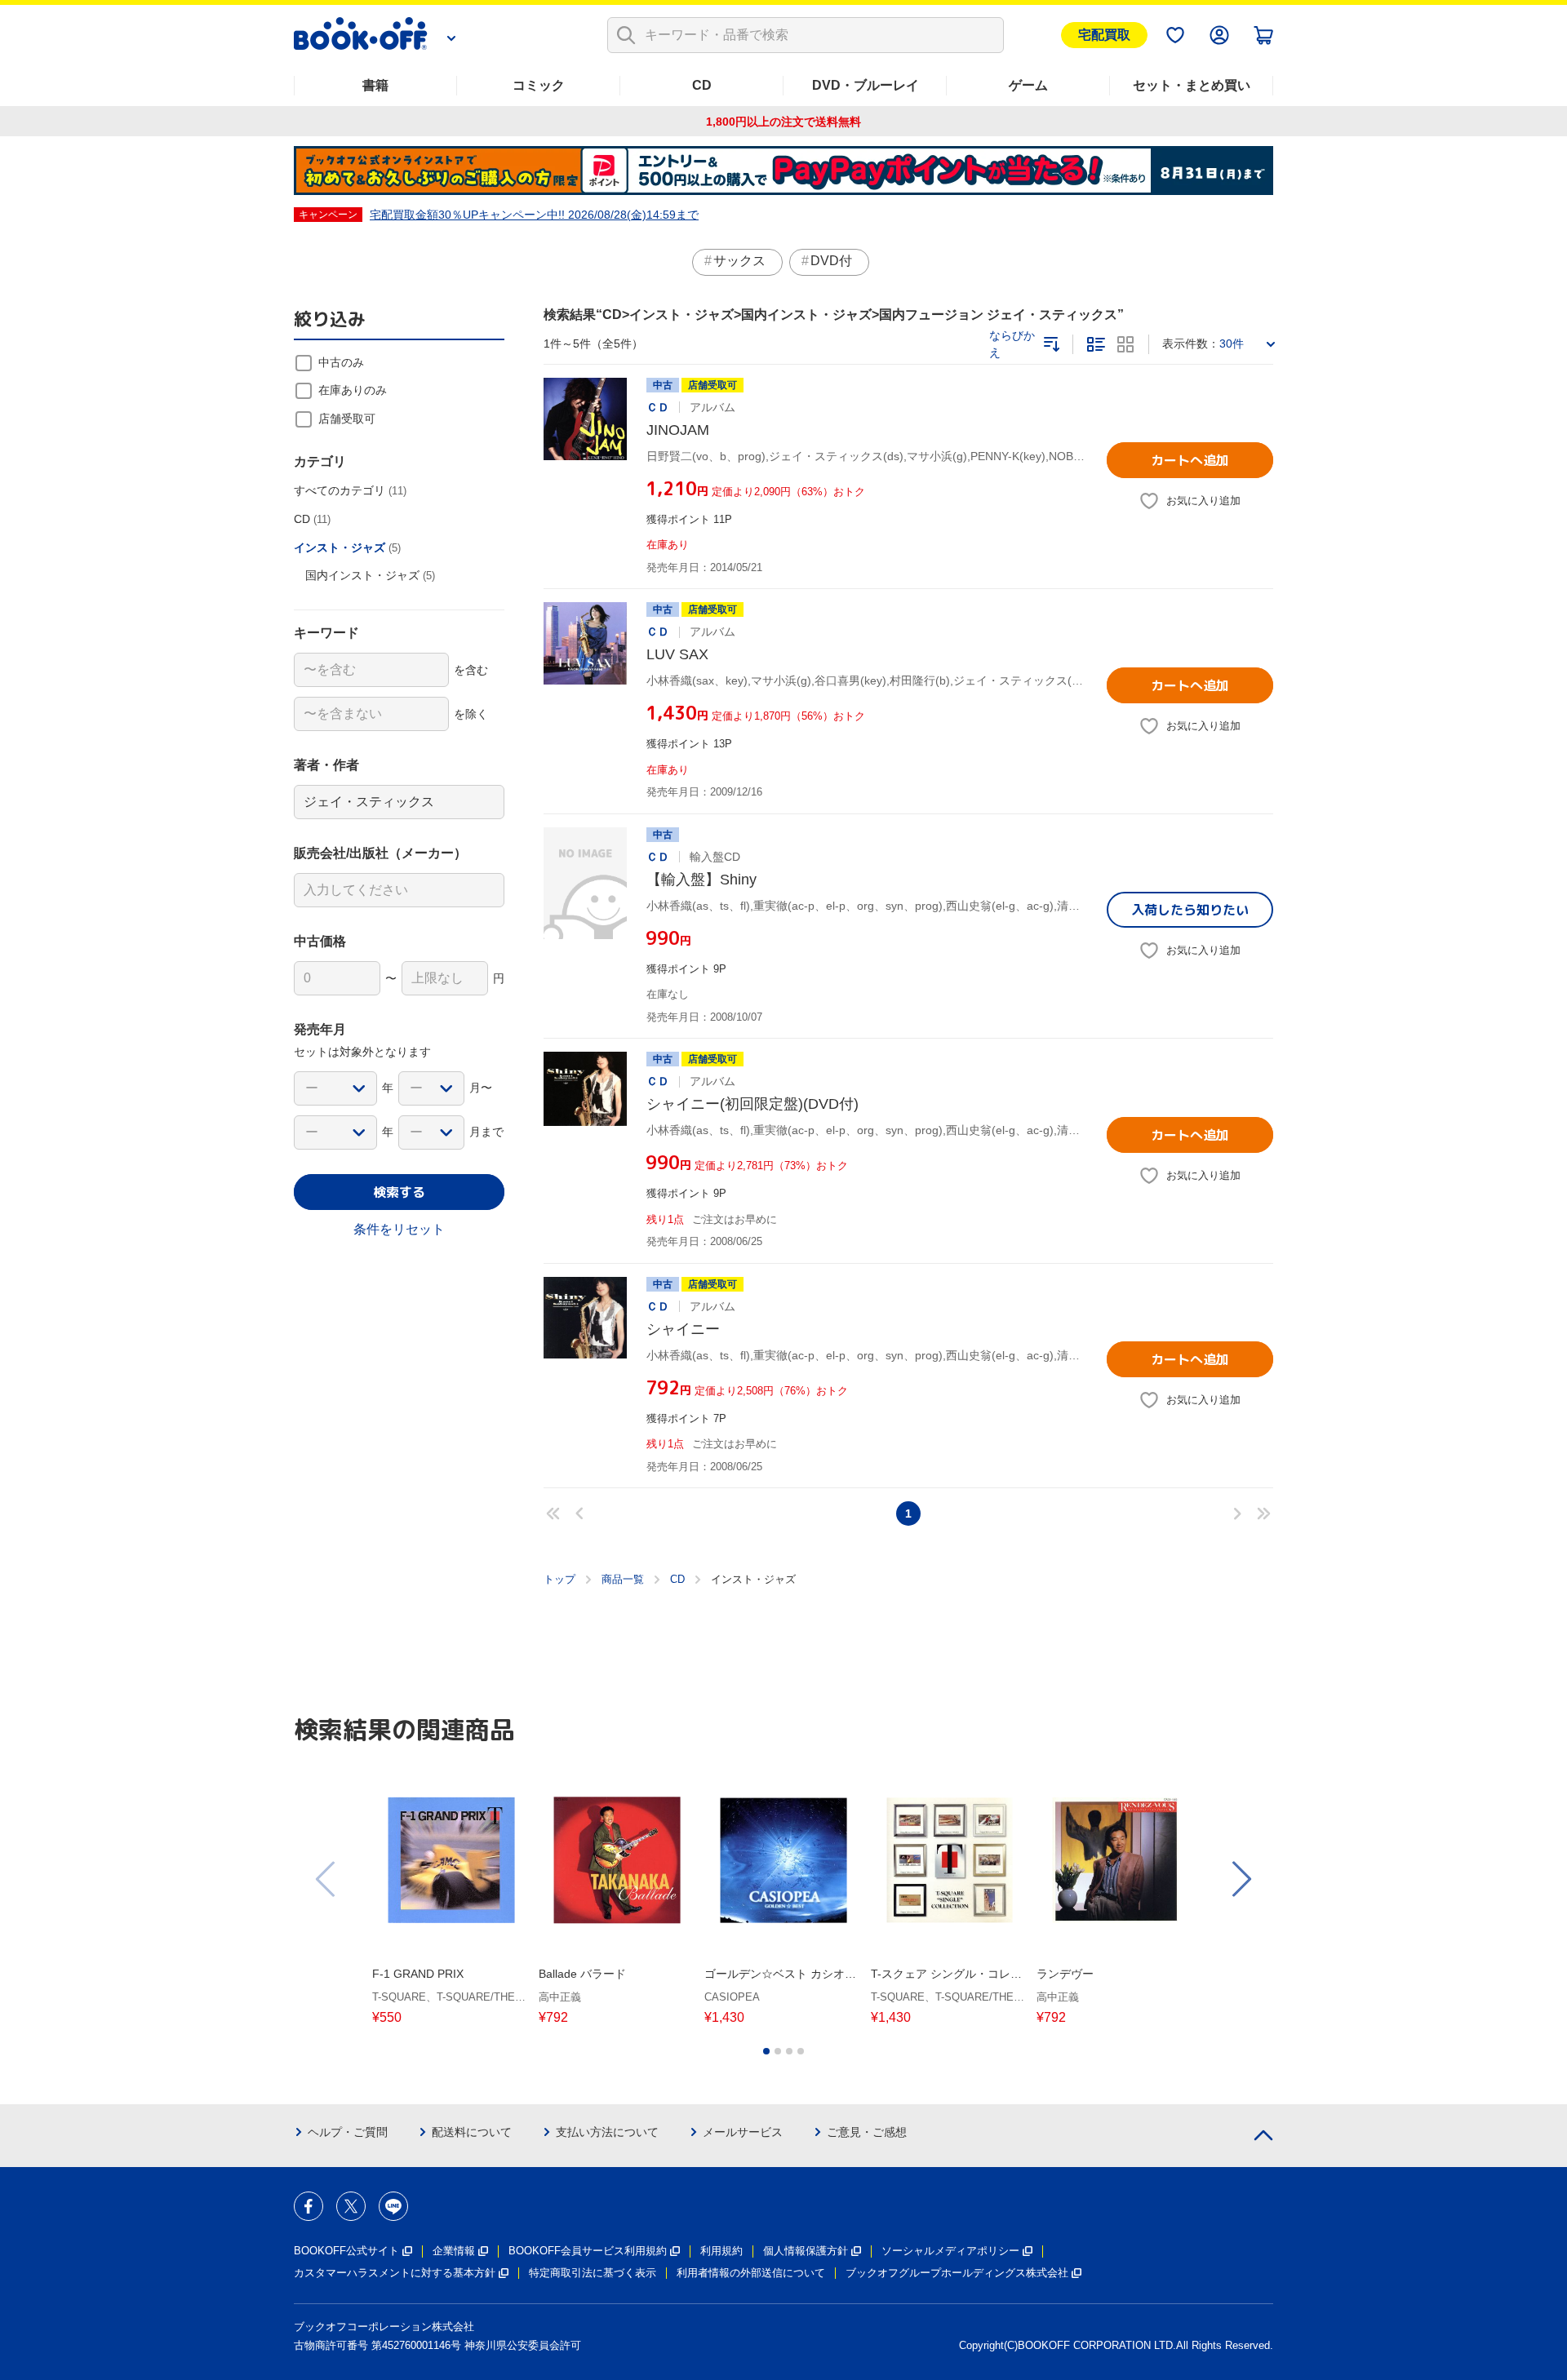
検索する (399, 1192)
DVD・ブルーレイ (866, 85)
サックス (739, 261)
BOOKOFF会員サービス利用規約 (588, 2251)
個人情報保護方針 (806, 2251)
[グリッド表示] (1125, 344)
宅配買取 (1104, 35)
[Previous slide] (326, 1879)
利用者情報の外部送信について (751, 2273)
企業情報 (454, 2251)
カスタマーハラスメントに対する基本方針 (395, 2273)
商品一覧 (623, 1579)
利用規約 (721, 2251)
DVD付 (831, 261)
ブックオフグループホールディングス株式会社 (957, 2273)
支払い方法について (607, 2132)
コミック (539, 85)
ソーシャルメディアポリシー (950, 2251)
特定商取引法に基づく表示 (593, 2273)
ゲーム (1028, 85)
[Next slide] (1241, 1879)
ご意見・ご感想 (867, 2132)
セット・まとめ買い (1192, 85)
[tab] (766, 2051)
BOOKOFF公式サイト (346, 2251)
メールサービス (743, 2132)
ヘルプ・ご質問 (348, 2132)
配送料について (472, 2132)
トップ (559, 1579)
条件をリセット (399, 1229)
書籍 (375, 85)
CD (702, 85)
